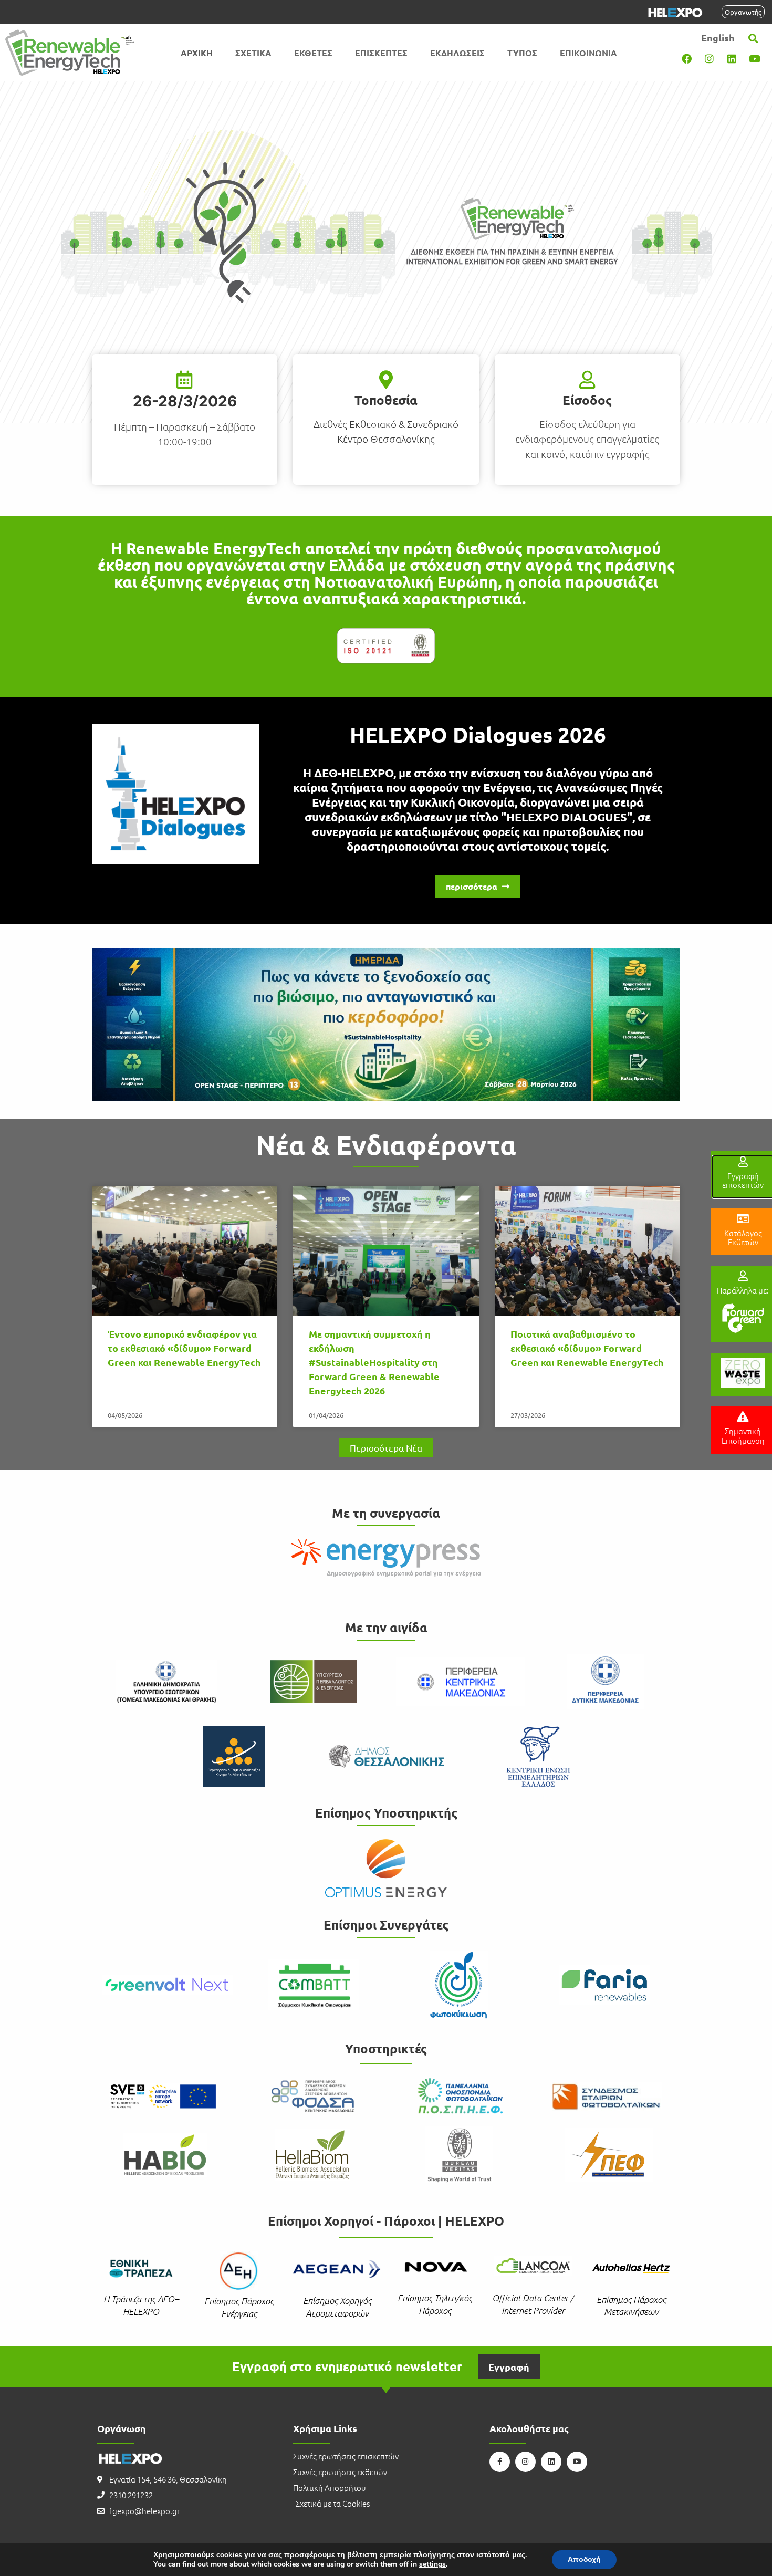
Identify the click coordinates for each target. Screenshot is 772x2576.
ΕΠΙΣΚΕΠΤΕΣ (381, 53)
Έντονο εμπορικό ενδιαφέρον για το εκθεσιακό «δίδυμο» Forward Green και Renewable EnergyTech (184, 1348)
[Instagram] (709, 58)
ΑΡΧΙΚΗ (197, 53)
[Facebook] (686, 58)
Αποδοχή (584, 2559)
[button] (753, 38)
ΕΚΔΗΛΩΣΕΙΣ (457, 53)
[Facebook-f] (500, 2462)
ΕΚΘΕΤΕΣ (313, 53)
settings (432, 2564)
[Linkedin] (732, 58)
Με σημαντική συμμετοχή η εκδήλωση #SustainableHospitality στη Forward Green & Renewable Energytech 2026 (374, 1362)
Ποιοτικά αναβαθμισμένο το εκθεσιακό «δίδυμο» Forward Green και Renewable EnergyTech (587, 1348)
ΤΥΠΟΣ (522, 53)
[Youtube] (754, 58)
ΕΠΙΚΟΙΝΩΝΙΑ (588, 53)
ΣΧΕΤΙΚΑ (253, 53)
